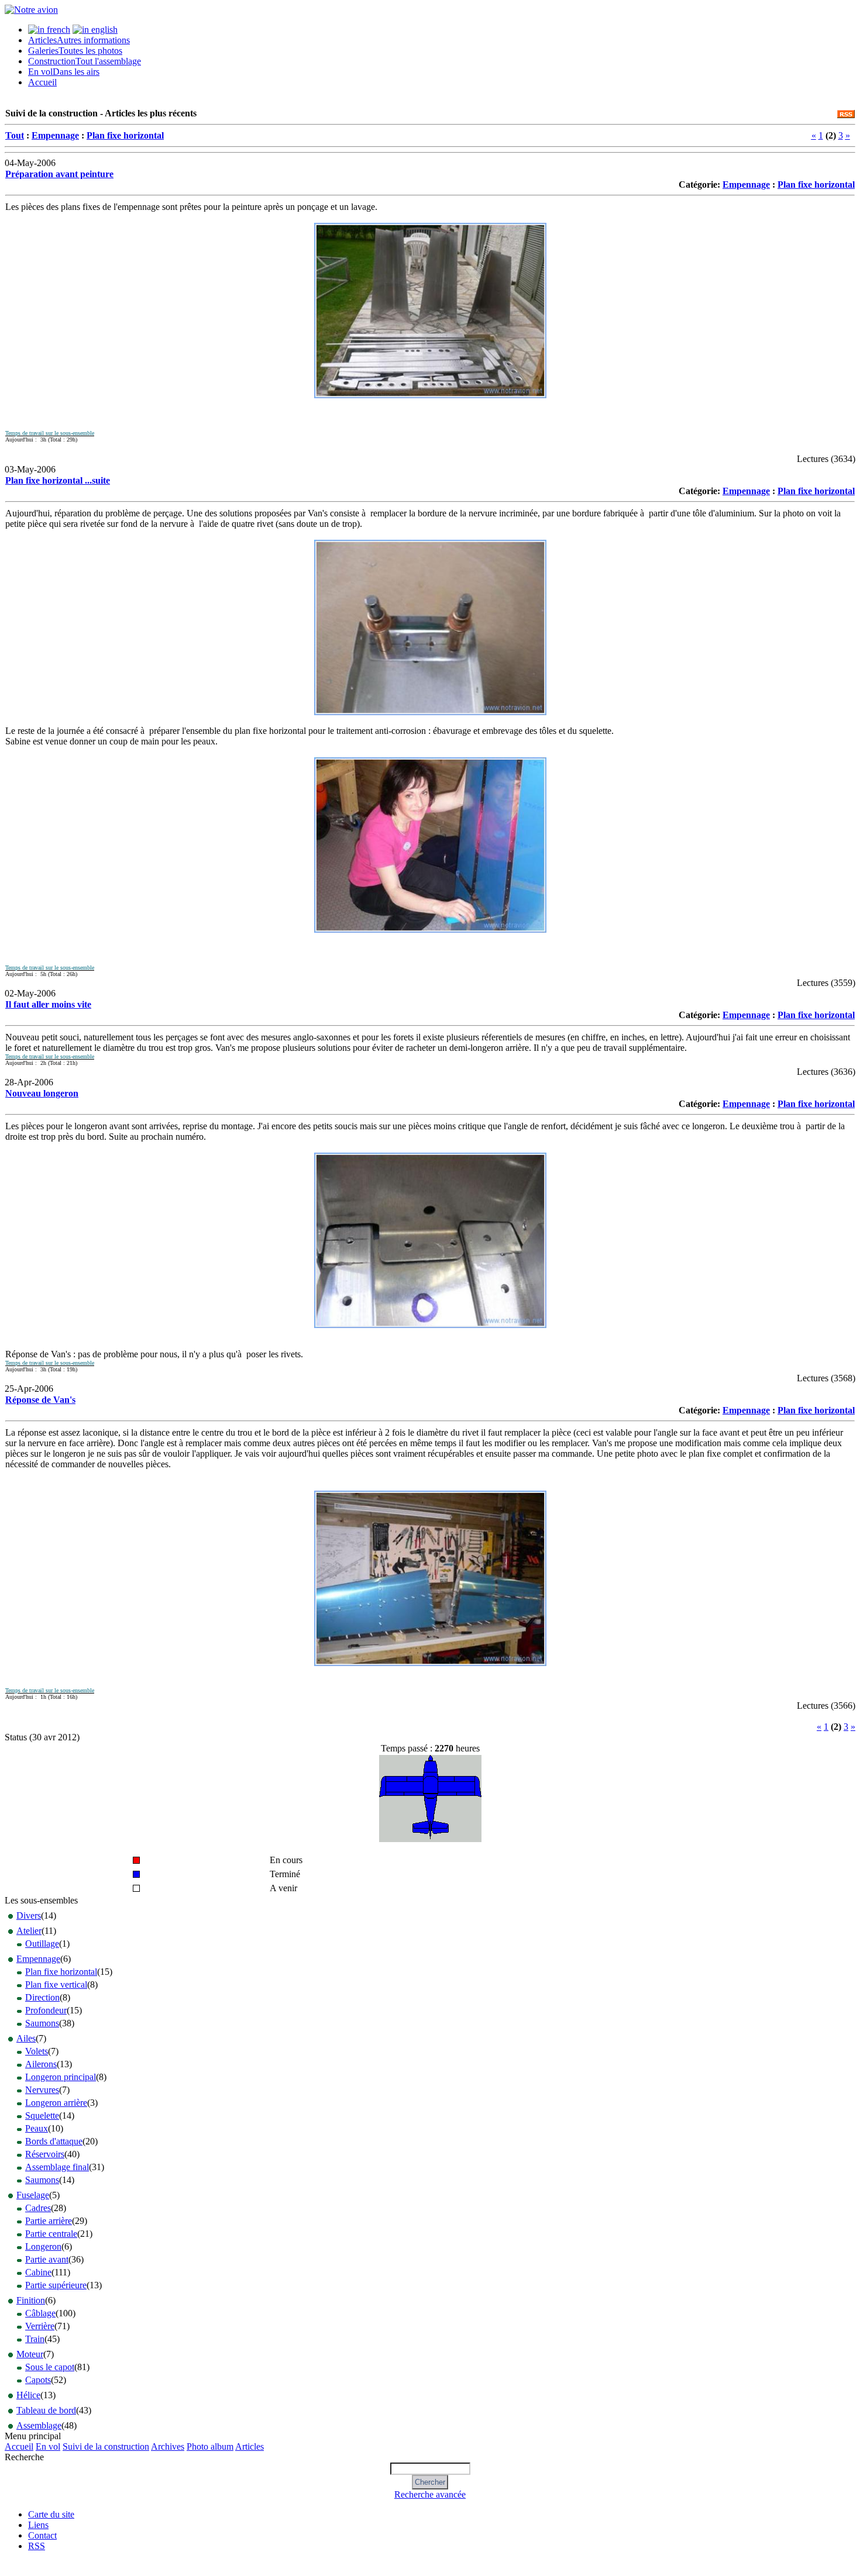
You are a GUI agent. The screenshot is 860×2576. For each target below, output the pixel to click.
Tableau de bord (46, 2410)
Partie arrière (49, 2221)
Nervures (42, 2090)
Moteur (30, 2354)
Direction (42, 1997)
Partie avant (47, 2259)
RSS (37, 2546)
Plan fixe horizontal (125, 135)
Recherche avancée (430, 2494)
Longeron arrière (56, 2103)
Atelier (29, 1931)
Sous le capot (50, 2367)
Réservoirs (45, 2154)
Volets (37, 2051)
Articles (79, 40)
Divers (29, 1915)
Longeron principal (61, 2077)
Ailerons (41, 2064)
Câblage (40, 2313)
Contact (42, 2535)
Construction (85, 61)
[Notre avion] (31, 10)
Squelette (42, 2115)
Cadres (38, 2208)
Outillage (42, 1944)
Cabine (38, 2272)
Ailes (26, 2038)
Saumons (42, 2023)
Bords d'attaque (54, 2141)
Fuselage (33, 2195)
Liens (38, 2525)
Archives (168, 2446)
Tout (15, 135)
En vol (64, 72)
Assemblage (39, 2425)
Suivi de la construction (106, 2446)
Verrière (40, 2326)
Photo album (210, 2446)
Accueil (42, 82)
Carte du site (51, 2514)
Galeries (75, 51)
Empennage (55, 135)
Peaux (37, 2128)
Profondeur (46, 2010)
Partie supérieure (56, 2285)
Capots (38, 2380)
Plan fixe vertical (56, 1984)
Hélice (28, 2395)
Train (35, 2339)
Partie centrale (51, 2234)
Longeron (43, 2246)
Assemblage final (57, 2167)
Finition (31, 2300)
